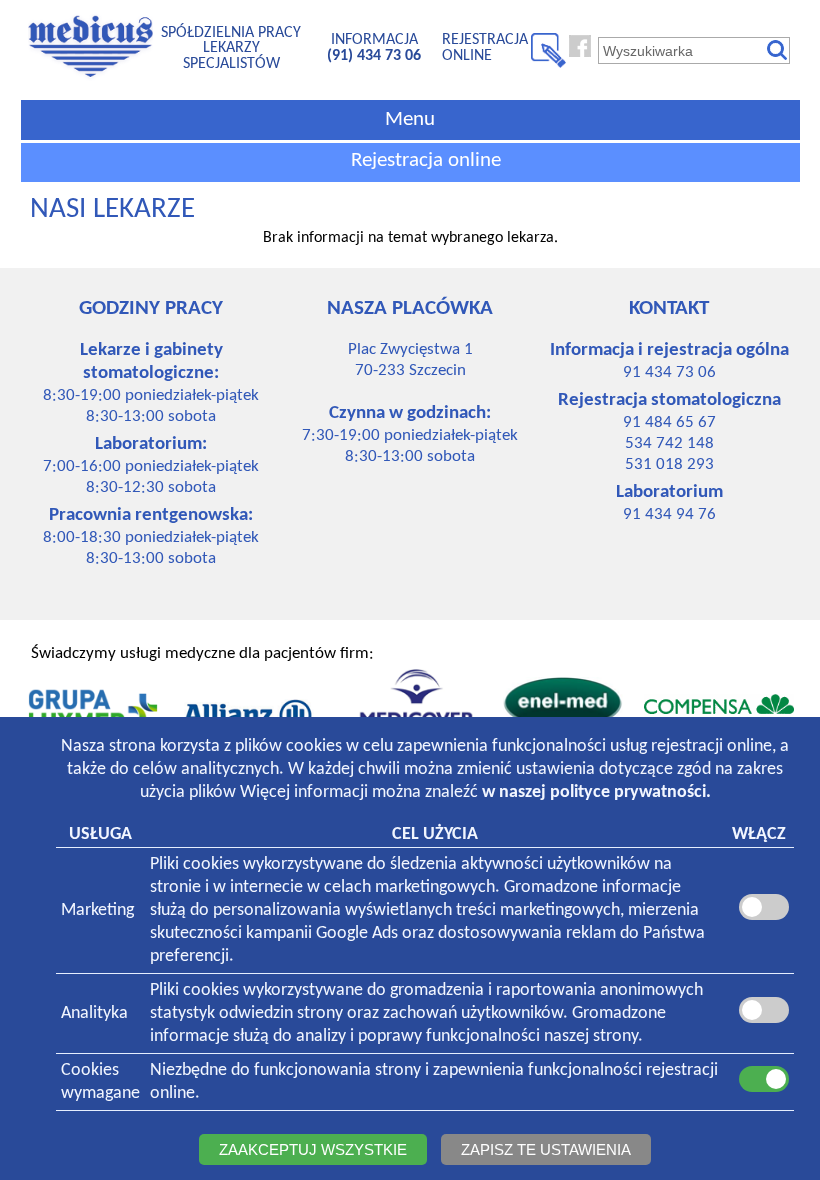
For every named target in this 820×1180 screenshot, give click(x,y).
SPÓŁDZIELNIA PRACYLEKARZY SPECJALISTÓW (231, 48)
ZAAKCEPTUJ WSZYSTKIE (313, 1149)
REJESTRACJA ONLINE (485, 48)
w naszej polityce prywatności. (596, 792)
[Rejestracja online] (548, 64)
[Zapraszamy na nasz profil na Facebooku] (580, 53)
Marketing (97, 910)
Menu (410, 119)
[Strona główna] (90, 77)
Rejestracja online (426, 160)
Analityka (94, 1013)
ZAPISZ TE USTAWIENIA (546, 1149)
